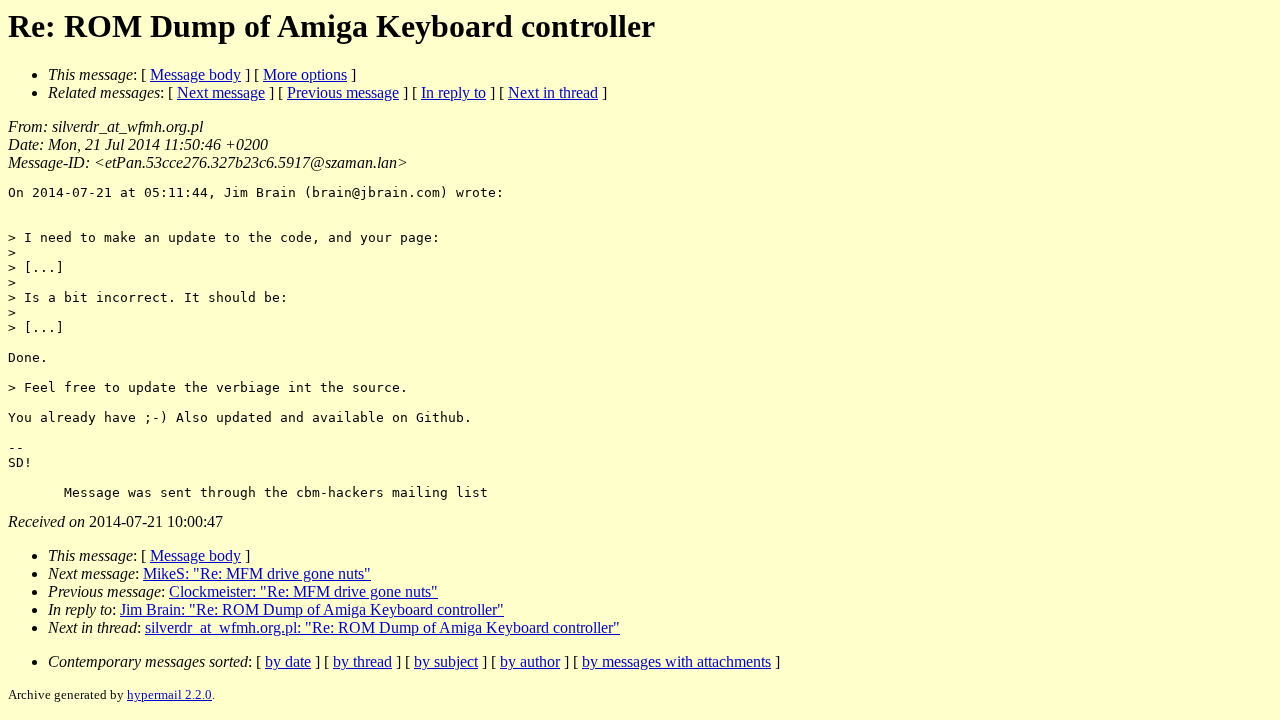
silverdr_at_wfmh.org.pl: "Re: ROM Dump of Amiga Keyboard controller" (382, 627)
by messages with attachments (676, 661)
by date (288, 661)
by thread (362, 661)
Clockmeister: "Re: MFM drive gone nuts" (303, 591)
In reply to (453, 92)
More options (305, 74)
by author (530, 661)
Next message (221, 92)
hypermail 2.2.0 (169, 694)
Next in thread (553, 92)
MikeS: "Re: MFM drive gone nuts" (257, 573)
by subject (446, 661)
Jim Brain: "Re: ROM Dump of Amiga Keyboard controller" (312, 609)
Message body (195, 74)
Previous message (343, 92)
